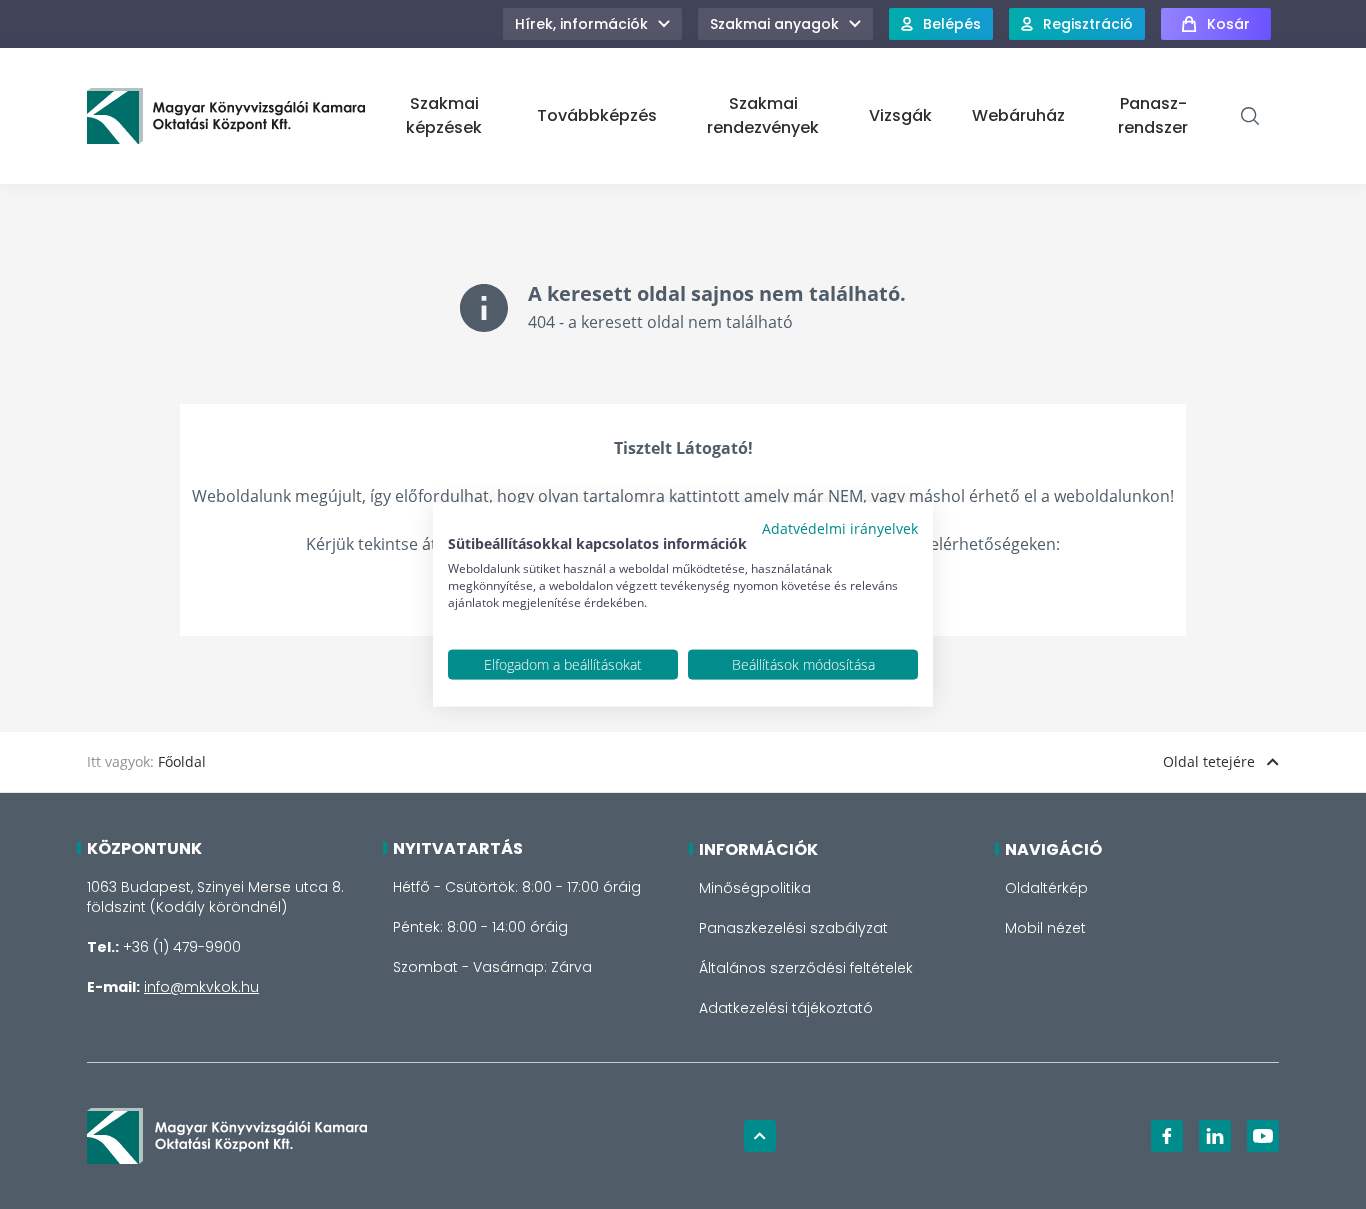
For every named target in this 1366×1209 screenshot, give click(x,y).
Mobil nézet (1045, 928)
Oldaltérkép (1046, 888)
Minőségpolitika (755, 888)
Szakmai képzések (444, 115)
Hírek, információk (581, 24)
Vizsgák (900, 115)
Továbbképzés (597, 115)
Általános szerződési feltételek (806, 968)
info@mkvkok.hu (201, 987)
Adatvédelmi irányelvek (840, 527)
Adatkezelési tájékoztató (786, 1008)
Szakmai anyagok (774, 24)
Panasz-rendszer (1153, 115)
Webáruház (1018, 115)
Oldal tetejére (1209, 761)
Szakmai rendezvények (763, 115)
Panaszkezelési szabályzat (793, 928)
